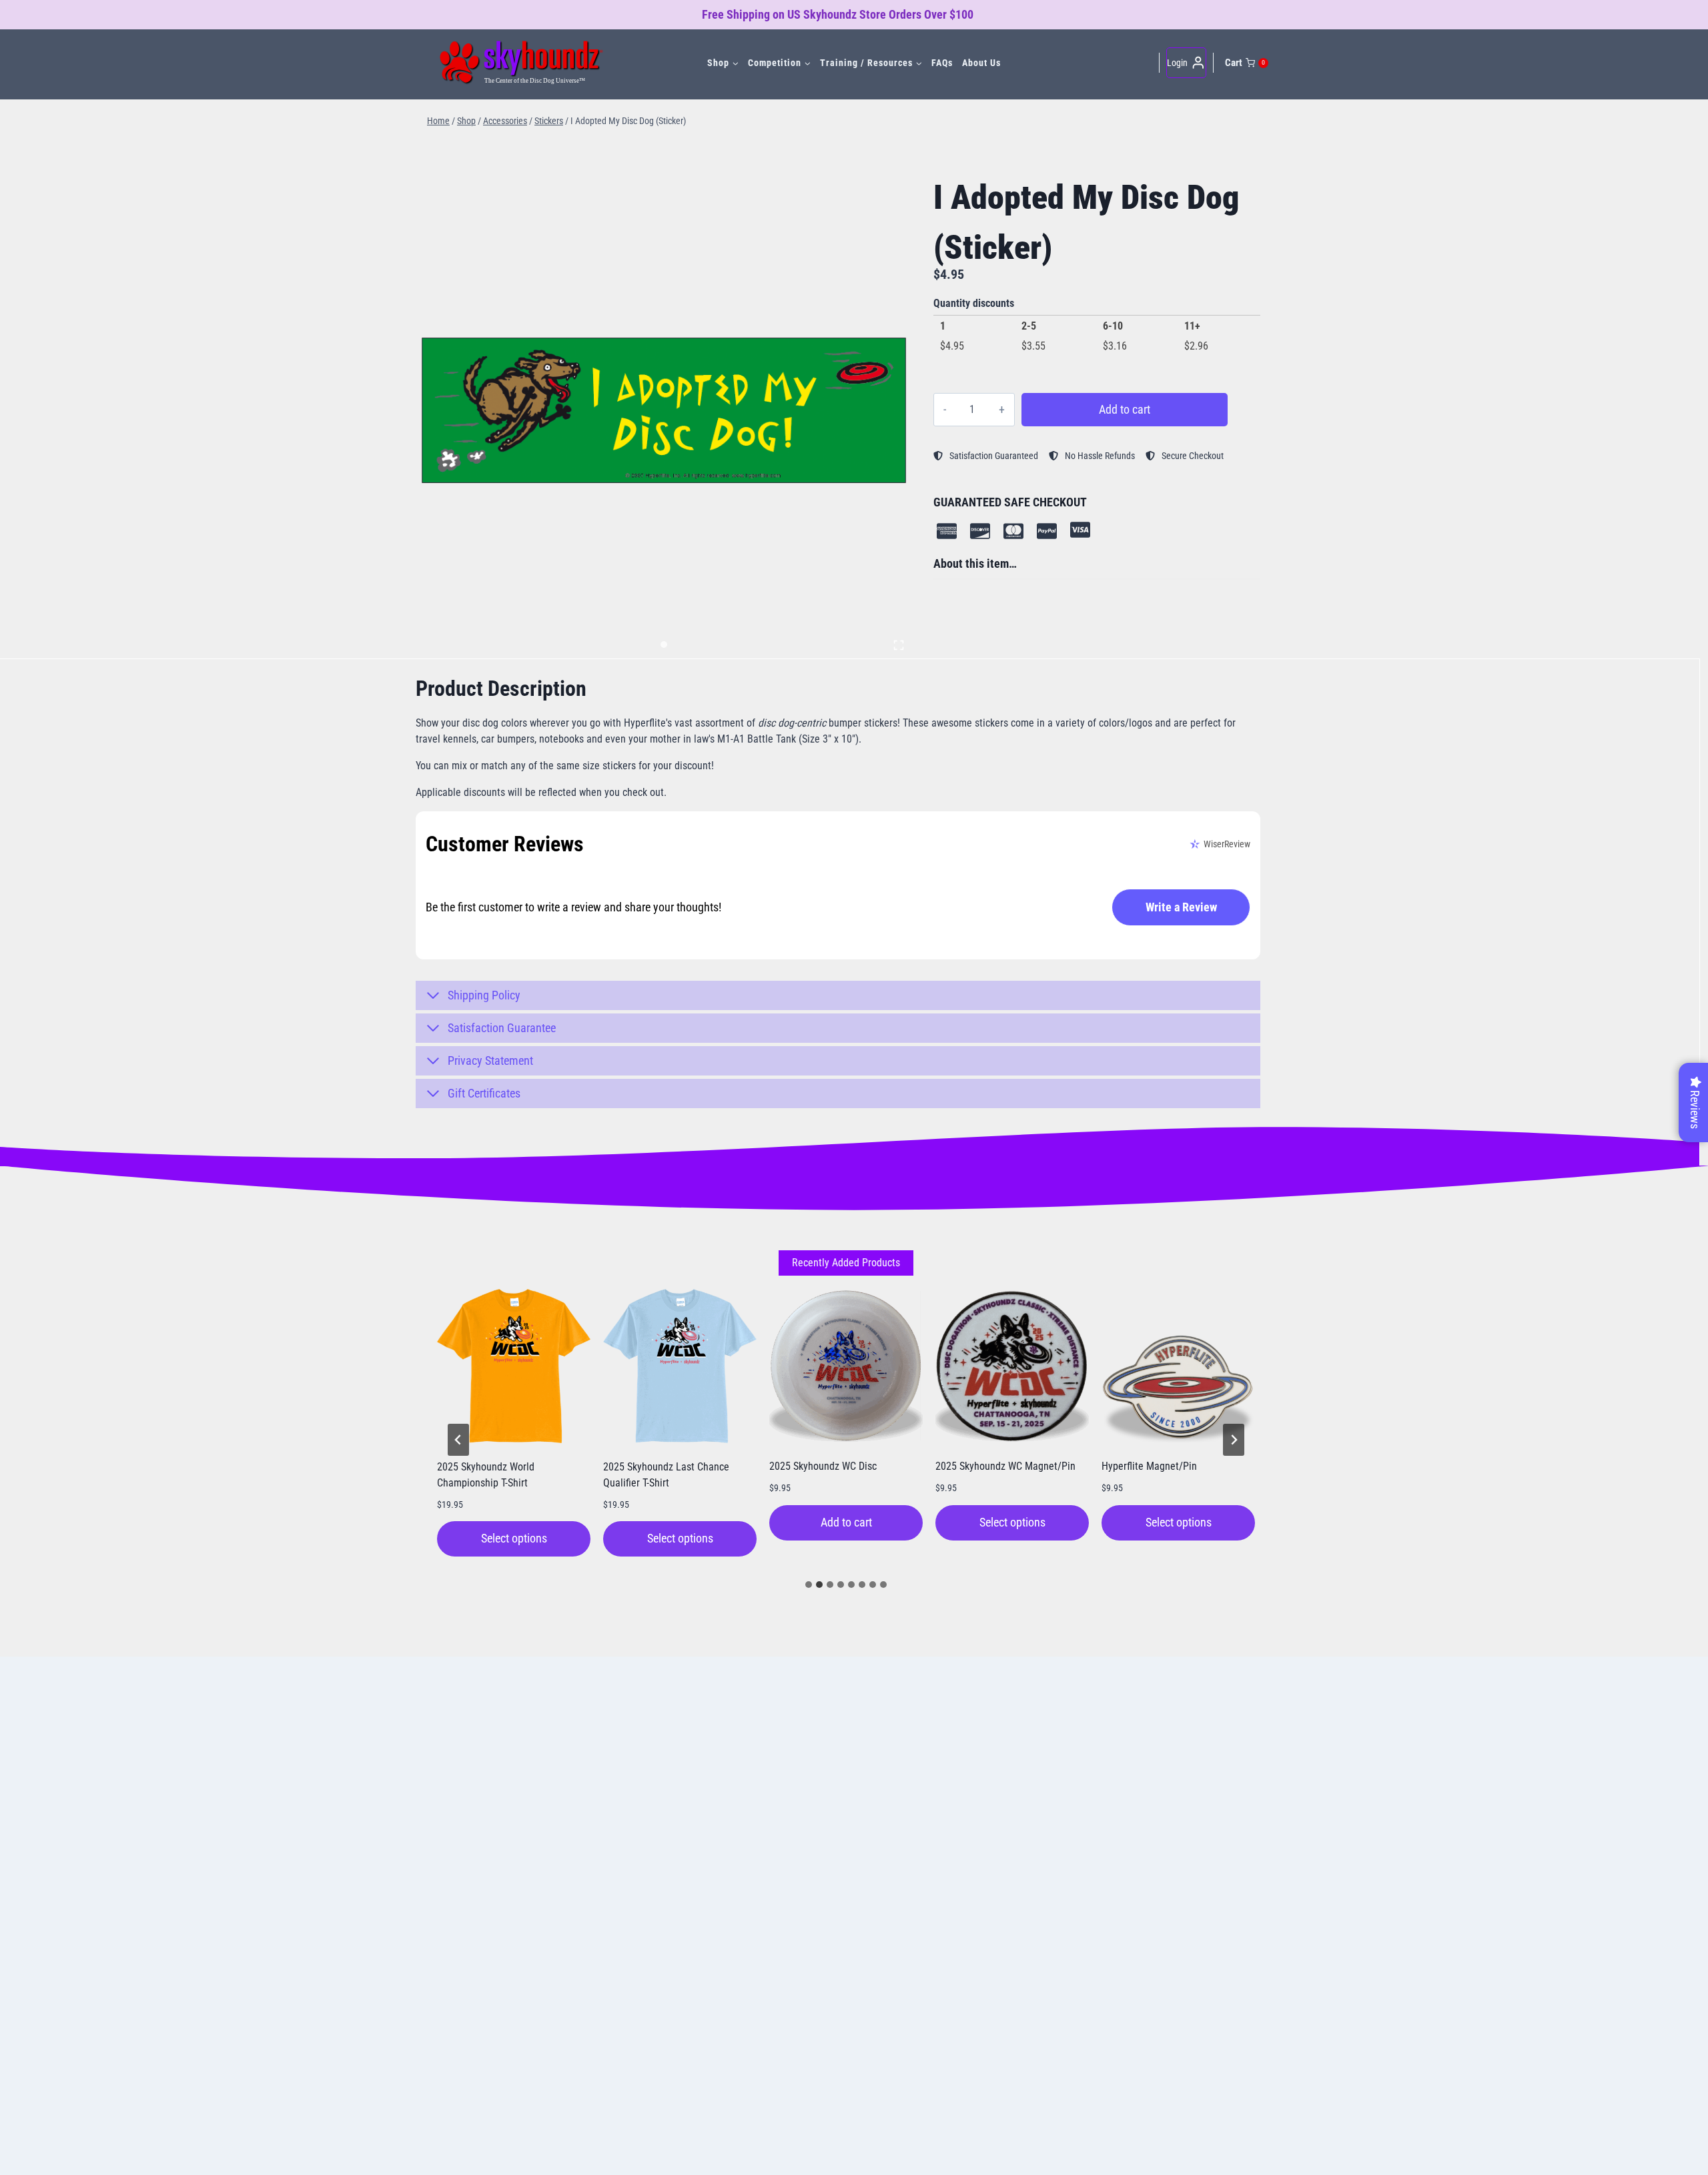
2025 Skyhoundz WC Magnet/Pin (1005, 1466)
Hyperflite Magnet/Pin (1149, 1466)
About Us (981, 63)
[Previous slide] (458, 1440)
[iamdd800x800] (664, 410)
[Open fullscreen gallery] (899, 645)
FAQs (942, 63)
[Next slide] (1234, 1440)
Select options (514, 1538)
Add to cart (1125, 409)
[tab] (664, 644)
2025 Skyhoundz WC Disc (823, 1466)
